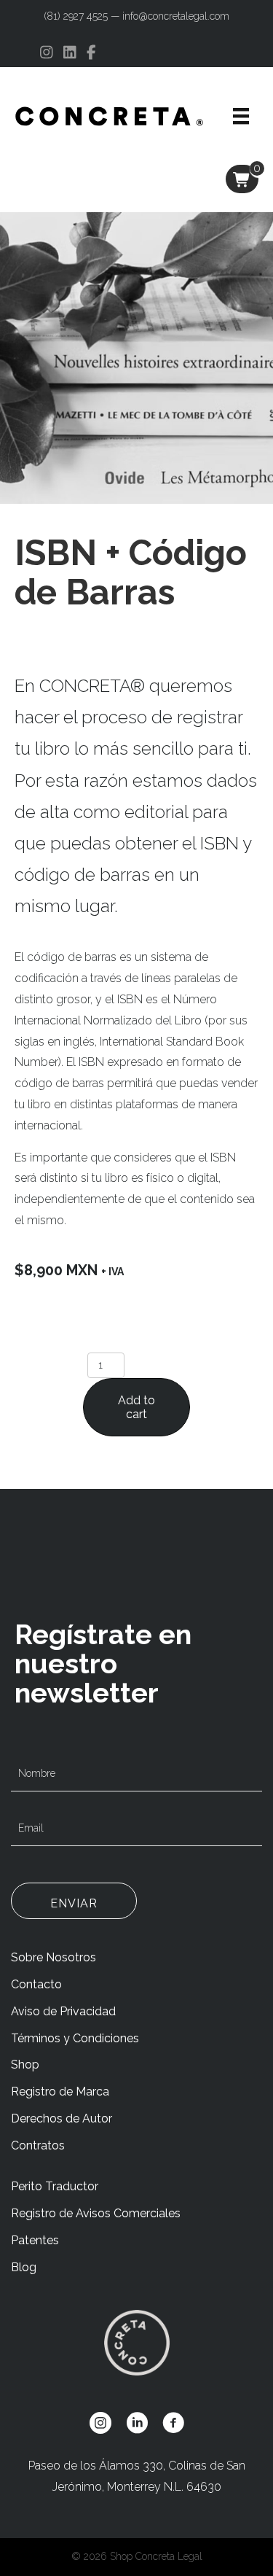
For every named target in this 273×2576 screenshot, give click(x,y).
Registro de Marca (60, 2091)
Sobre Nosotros (54, 1957)
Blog (24, 2267)
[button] (74, 1901)
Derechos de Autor (62, 2118)
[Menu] (241, 116)
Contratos (38, 2145)
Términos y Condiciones (75, 2038)
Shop (25, 2065)
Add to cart (136, 1407)
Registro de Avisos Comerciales (96, 2213)
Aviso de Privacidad (63, 2011)
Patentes (35, 2240)
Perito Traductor (55, 2186)
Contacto (36, 1984)
